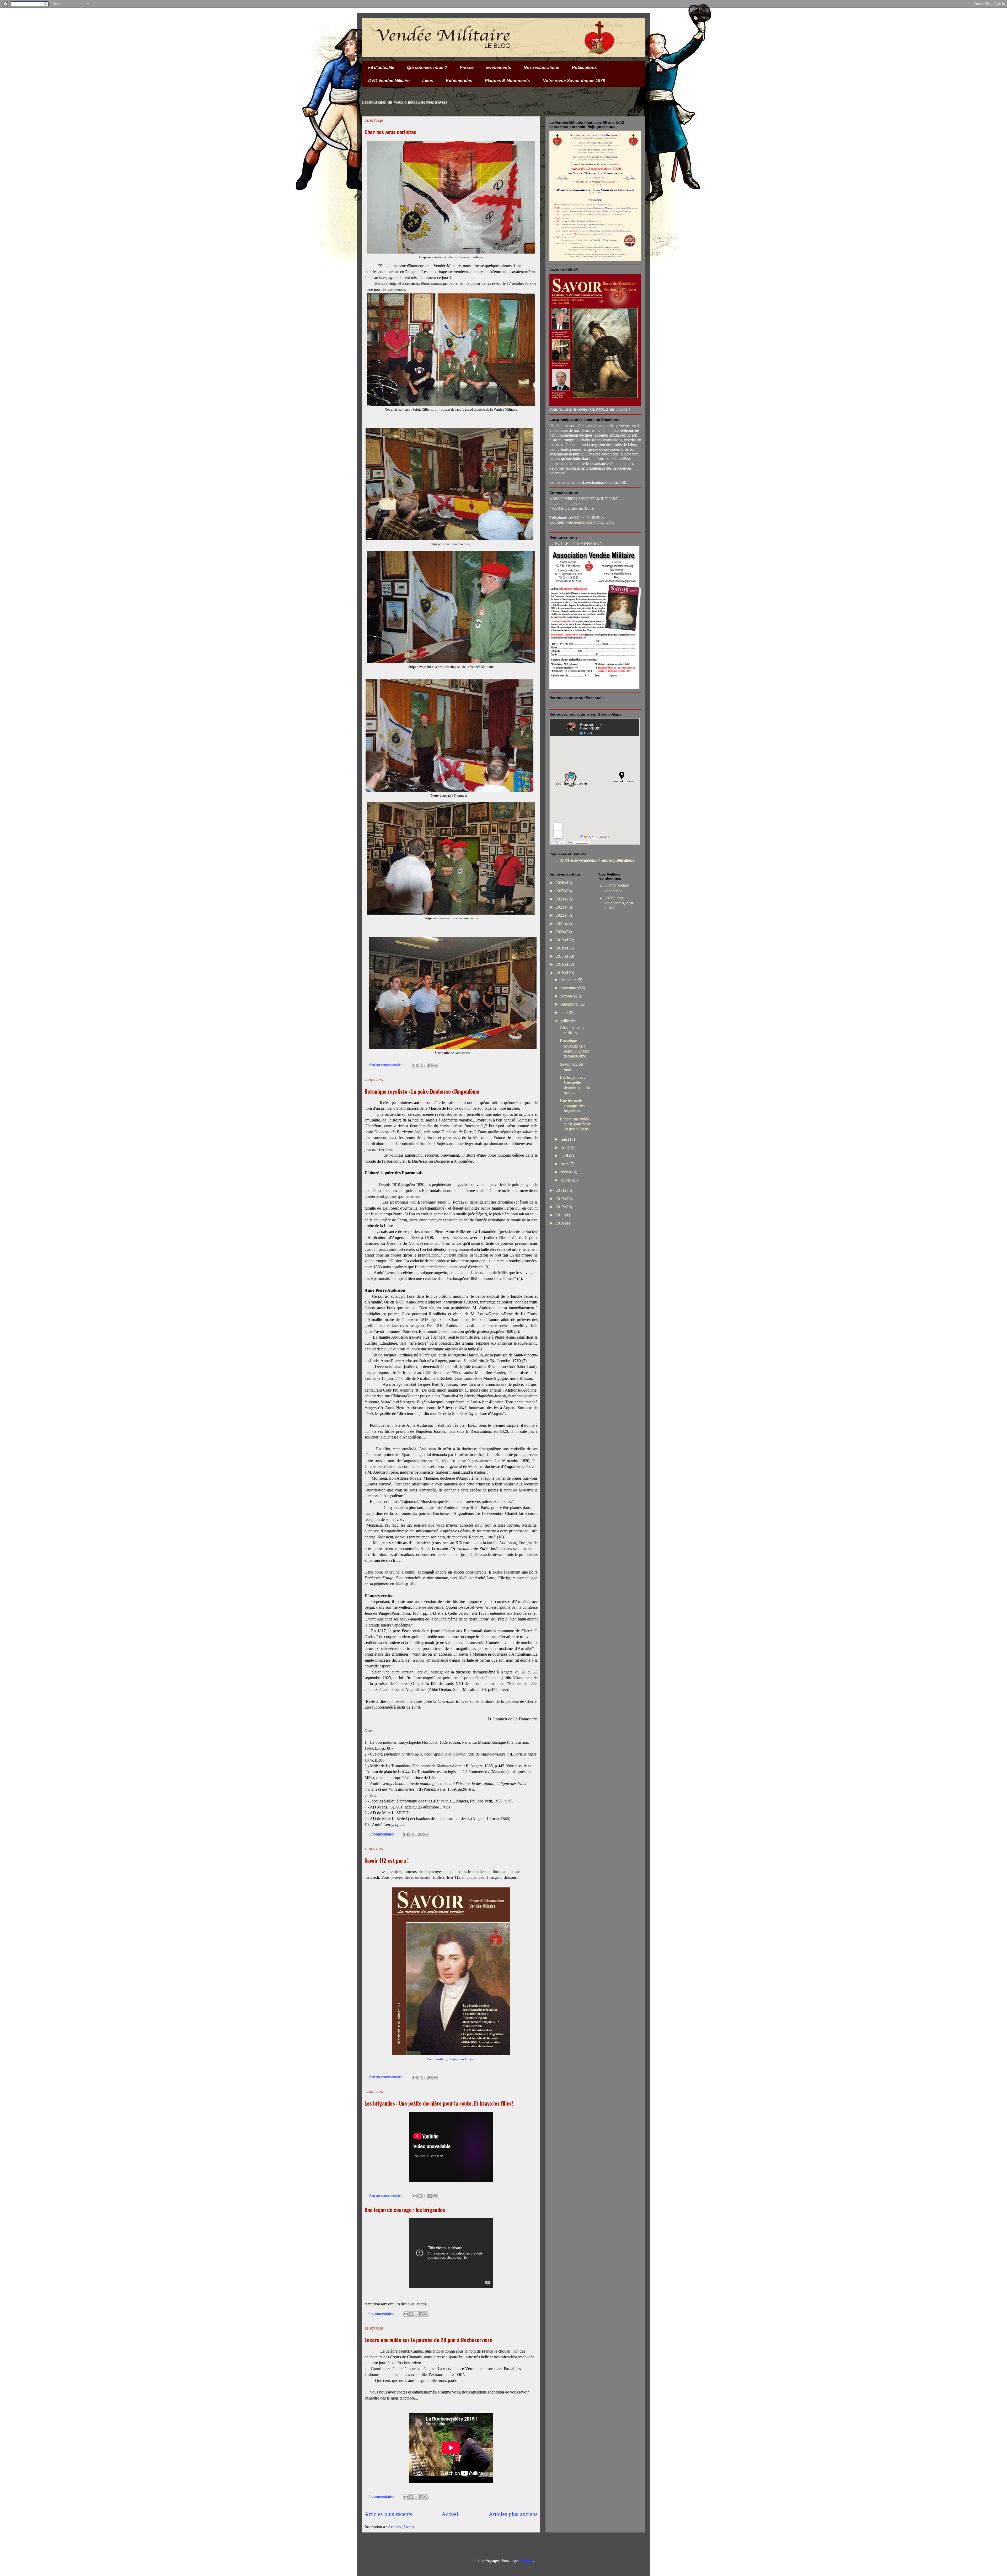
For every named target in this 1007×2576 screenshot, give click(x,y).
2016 (560, 964)
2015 (560, 973)
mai (564, 1148)
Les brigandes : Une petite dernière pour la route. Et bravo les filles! (439, 2103)
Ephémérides (459, 81)
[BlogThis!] (420, 1065)
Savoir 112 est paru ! (387, 1860)
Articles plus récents (388, 2514)
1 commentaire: (382, 1834)
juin (564, 1139)
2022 (560, 915)
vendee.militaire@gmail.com (590, 522)
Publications (584, 68)
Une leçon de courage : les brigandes (405, 2210)
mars (565, 1164)
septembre (570, 1004)
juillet (566, 1021)
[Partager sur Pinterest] (435, 1065)
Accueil (451, 2514)
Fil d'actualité (381, 68)
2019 (560, 940)
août (565, 1013)
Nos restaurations (542, 68)
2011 (560, 1215)
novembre (569, 988)
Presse (467, 68)
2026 (560, 883)
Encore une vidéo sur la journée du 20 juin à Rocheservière (428, 2340)
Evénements (499, 68)
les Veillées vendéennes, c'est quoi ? (619, 903)
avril (565, 1156)
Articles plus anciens (513, 2514)
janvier (567, 1180)
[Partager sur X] (425, 1065)
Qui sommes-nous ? (427, 68)
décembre (569, 980)
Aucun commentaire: (387, 1065)
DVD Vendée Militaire (389, 81)
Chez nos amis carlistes (390, 132)
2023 (560, 907)
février (567, 1172)
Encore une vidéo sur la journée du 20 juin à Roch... (576, 1124)
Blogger (527, 2560)
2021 (560, 924)
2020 (560, 932)
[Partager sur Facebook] (430, 1065)
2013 (560, 1199)
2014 (560, 1190)
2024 (560, 899)
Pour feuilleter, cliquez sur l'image (451, 2059)
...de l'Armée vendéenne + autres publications (595, 860)
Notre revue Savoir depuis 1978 (574, 81)
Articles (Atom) (401, 2527)
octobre (567, 996)
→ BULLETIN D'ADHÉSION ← (579, 543)
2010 (560, 1223)
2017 (560, 956)
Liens (428, 81)
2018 (560, 948)
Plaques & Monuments (507, 81)
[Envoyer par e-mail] (415, 1065)
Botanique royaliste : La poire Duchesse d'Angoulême (422, 1091)
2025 (560, 891)
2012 (560, 1207)
